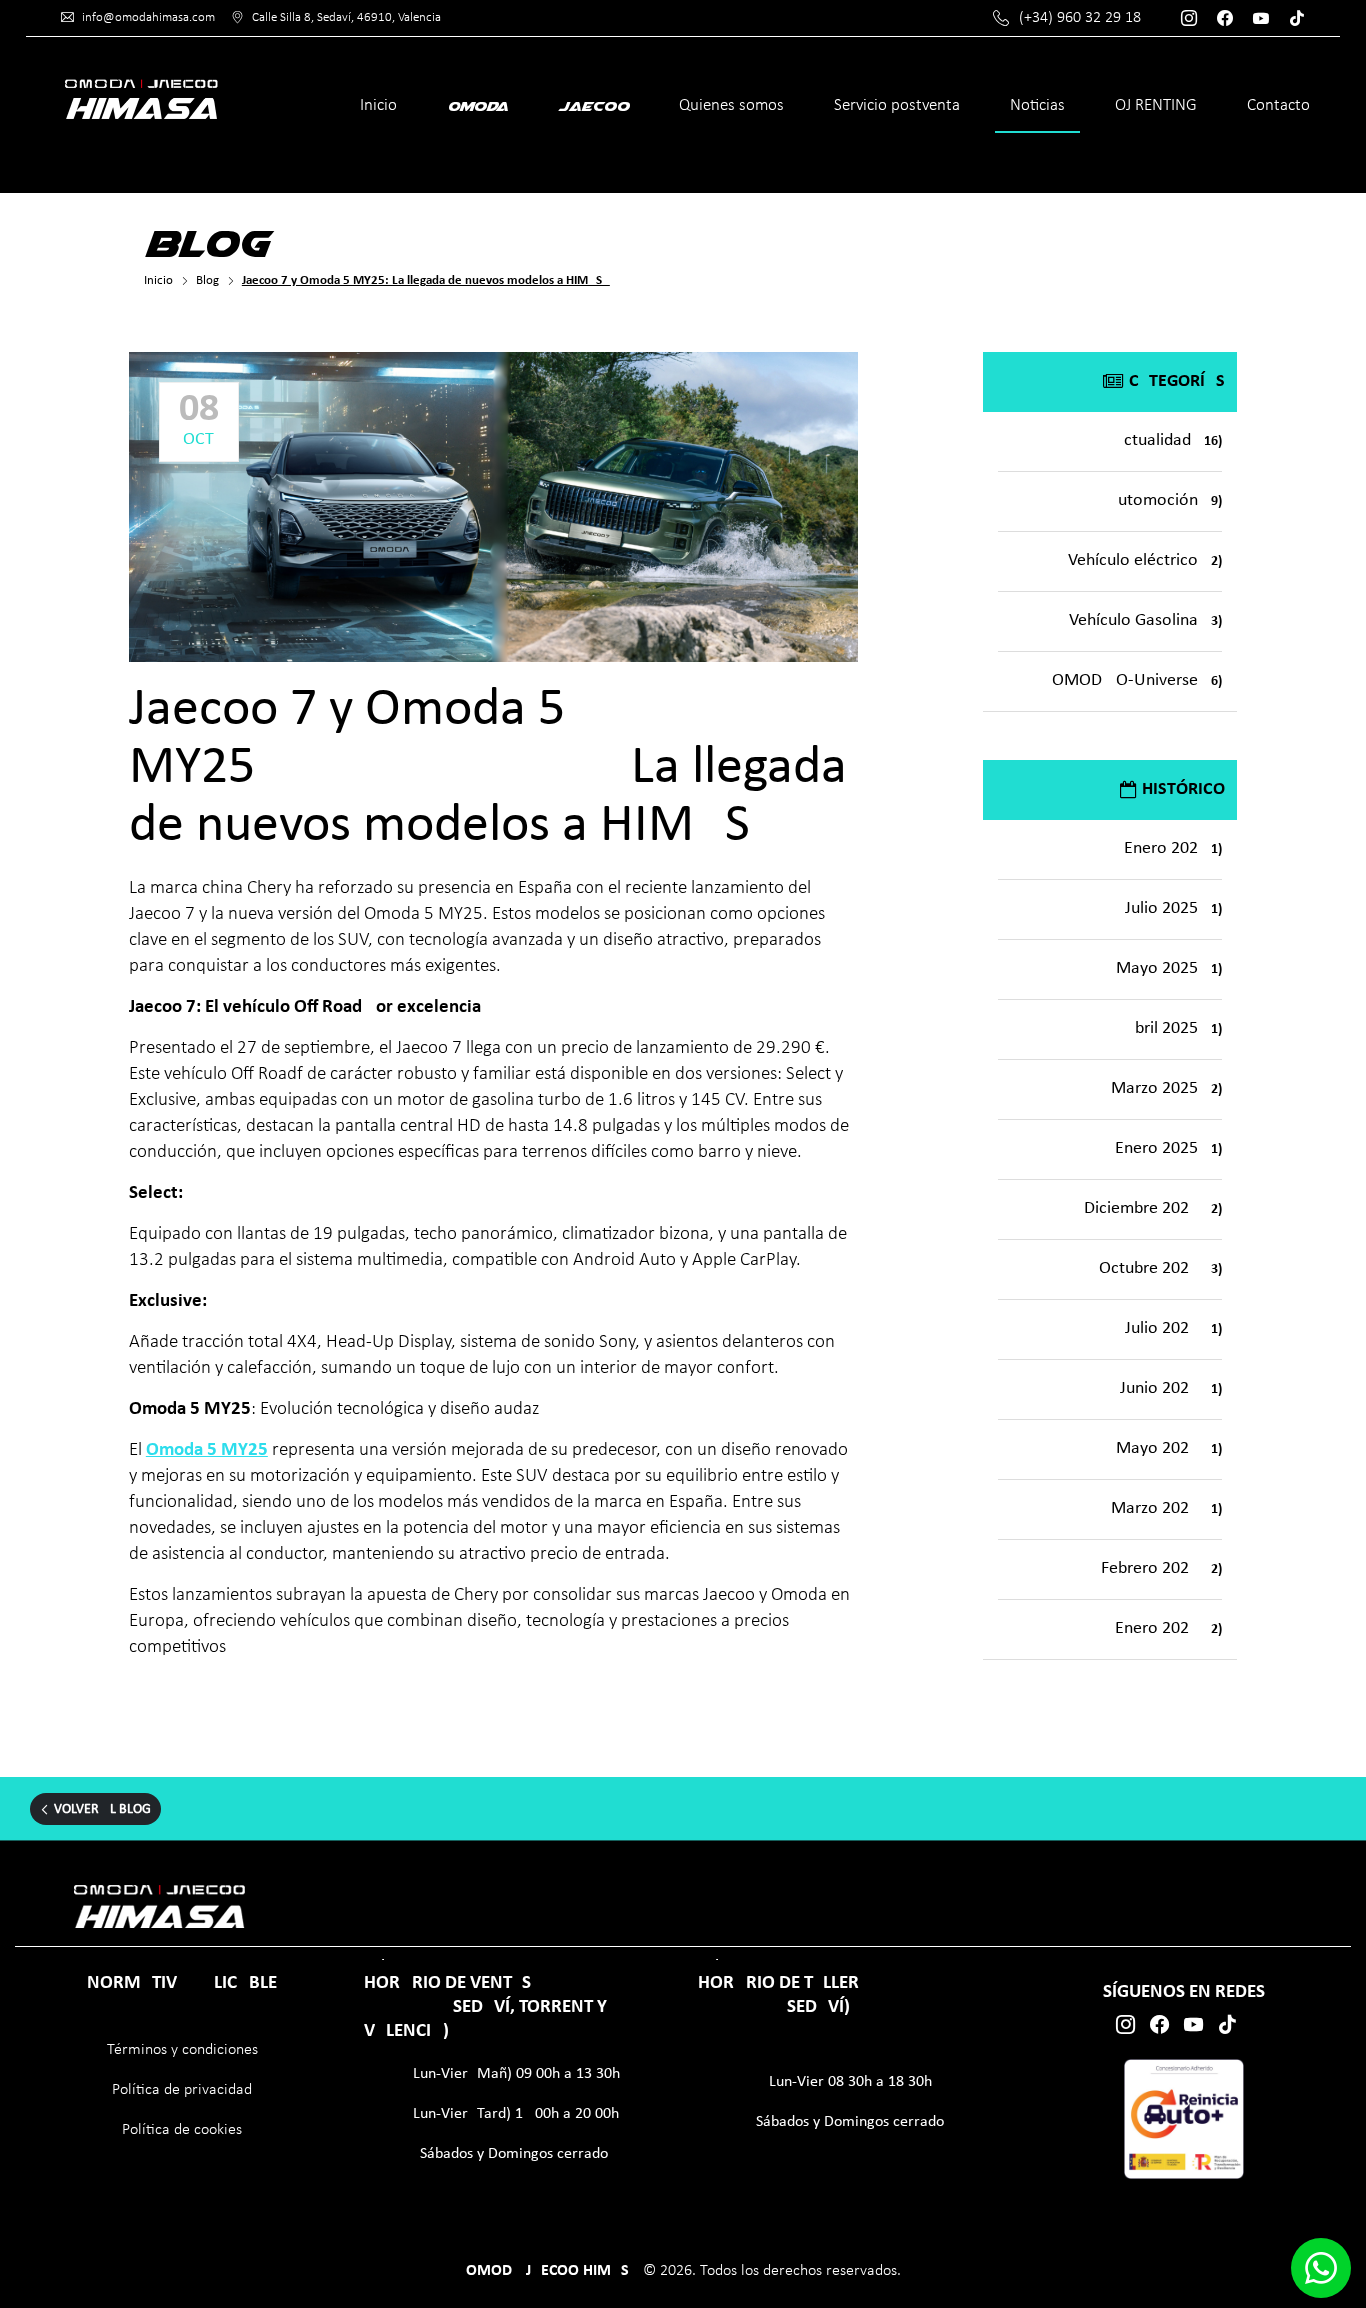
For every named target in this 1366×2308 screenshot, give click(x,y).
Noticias (1037, 105)
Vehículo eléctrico (1145, 560)
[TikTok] (1302, 18)
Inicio (378, 105)
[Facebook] (1230, 18)
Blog (207, 280)
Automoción (1165, 500)
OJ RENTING (1156, 105)
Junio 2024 (1171, 1388)
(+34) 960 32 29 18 (1080, 18)
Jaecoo (593, 106)
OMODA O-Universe (1137, 680)
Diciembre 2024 (1153, 1208)
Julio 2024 (1173, 1328)
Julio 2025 (1173, 908)
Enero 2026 (1173, 848)
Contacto (1278, 105)
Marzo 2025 (1166, 1088)
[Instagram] (1194, 18)
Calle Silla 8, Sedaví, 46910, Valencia (346, 17)
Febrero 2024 (1161, 1568)
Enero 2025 (1168, 1148)
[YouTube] (1266, 18)
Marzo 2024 (1166, 1508)
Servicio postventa (897, 105)
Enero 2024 (1168, 1628)
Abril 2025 (1173, 1028)
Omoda (477, 106)
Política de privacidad (182, 2090)
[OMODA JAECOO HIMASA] (141, 98)
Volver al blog (102, 1809)
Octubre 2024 (1160, 1268)
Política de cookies (182, 2130)
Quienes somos (731, 105)
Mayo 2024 (1169, 1448)
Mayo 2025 (1169, 968)
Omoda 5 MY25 (207, 1450)
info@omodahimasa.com (148, 17)
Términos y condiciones (182, 2050)
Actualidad (1168, 440)
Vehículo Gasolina (1145, 620)
